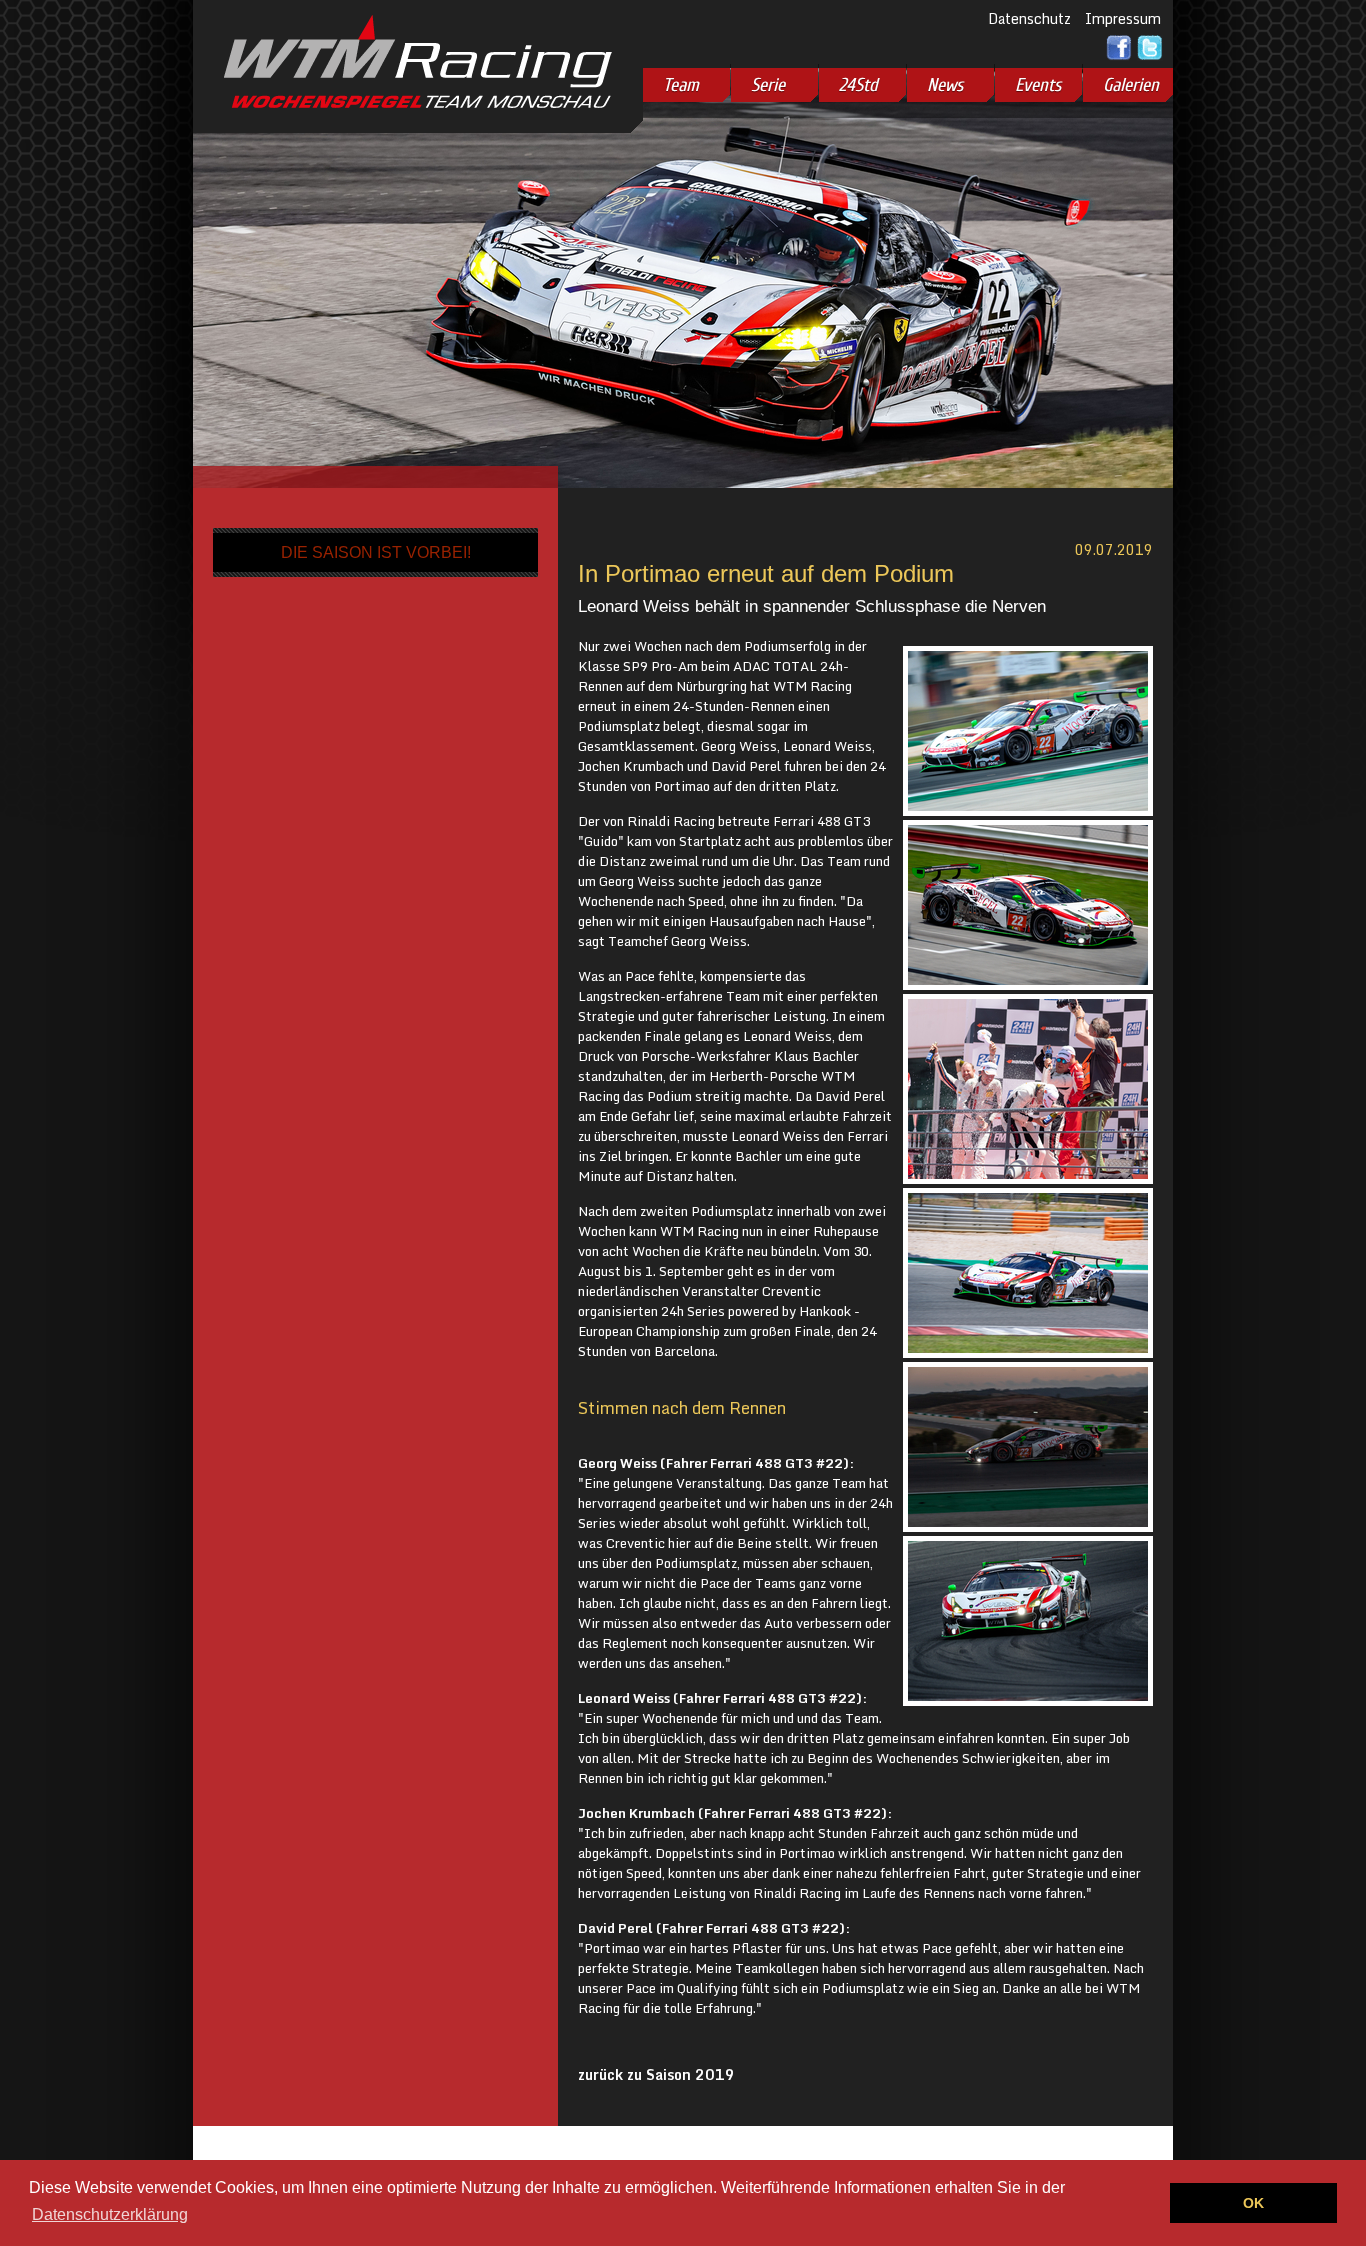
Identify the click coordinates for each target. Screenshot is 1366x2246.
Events (1038, 85)
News (945, 85)
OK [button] (1253, 2203)
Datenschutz (1029, 18)
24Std (858, 85)
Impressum (1123, 18)
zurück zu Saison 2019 (656, 2074)
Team (681, 85)
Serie (768, 85)
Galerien (1131, 85)
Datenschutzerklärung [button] (110, 2214)
